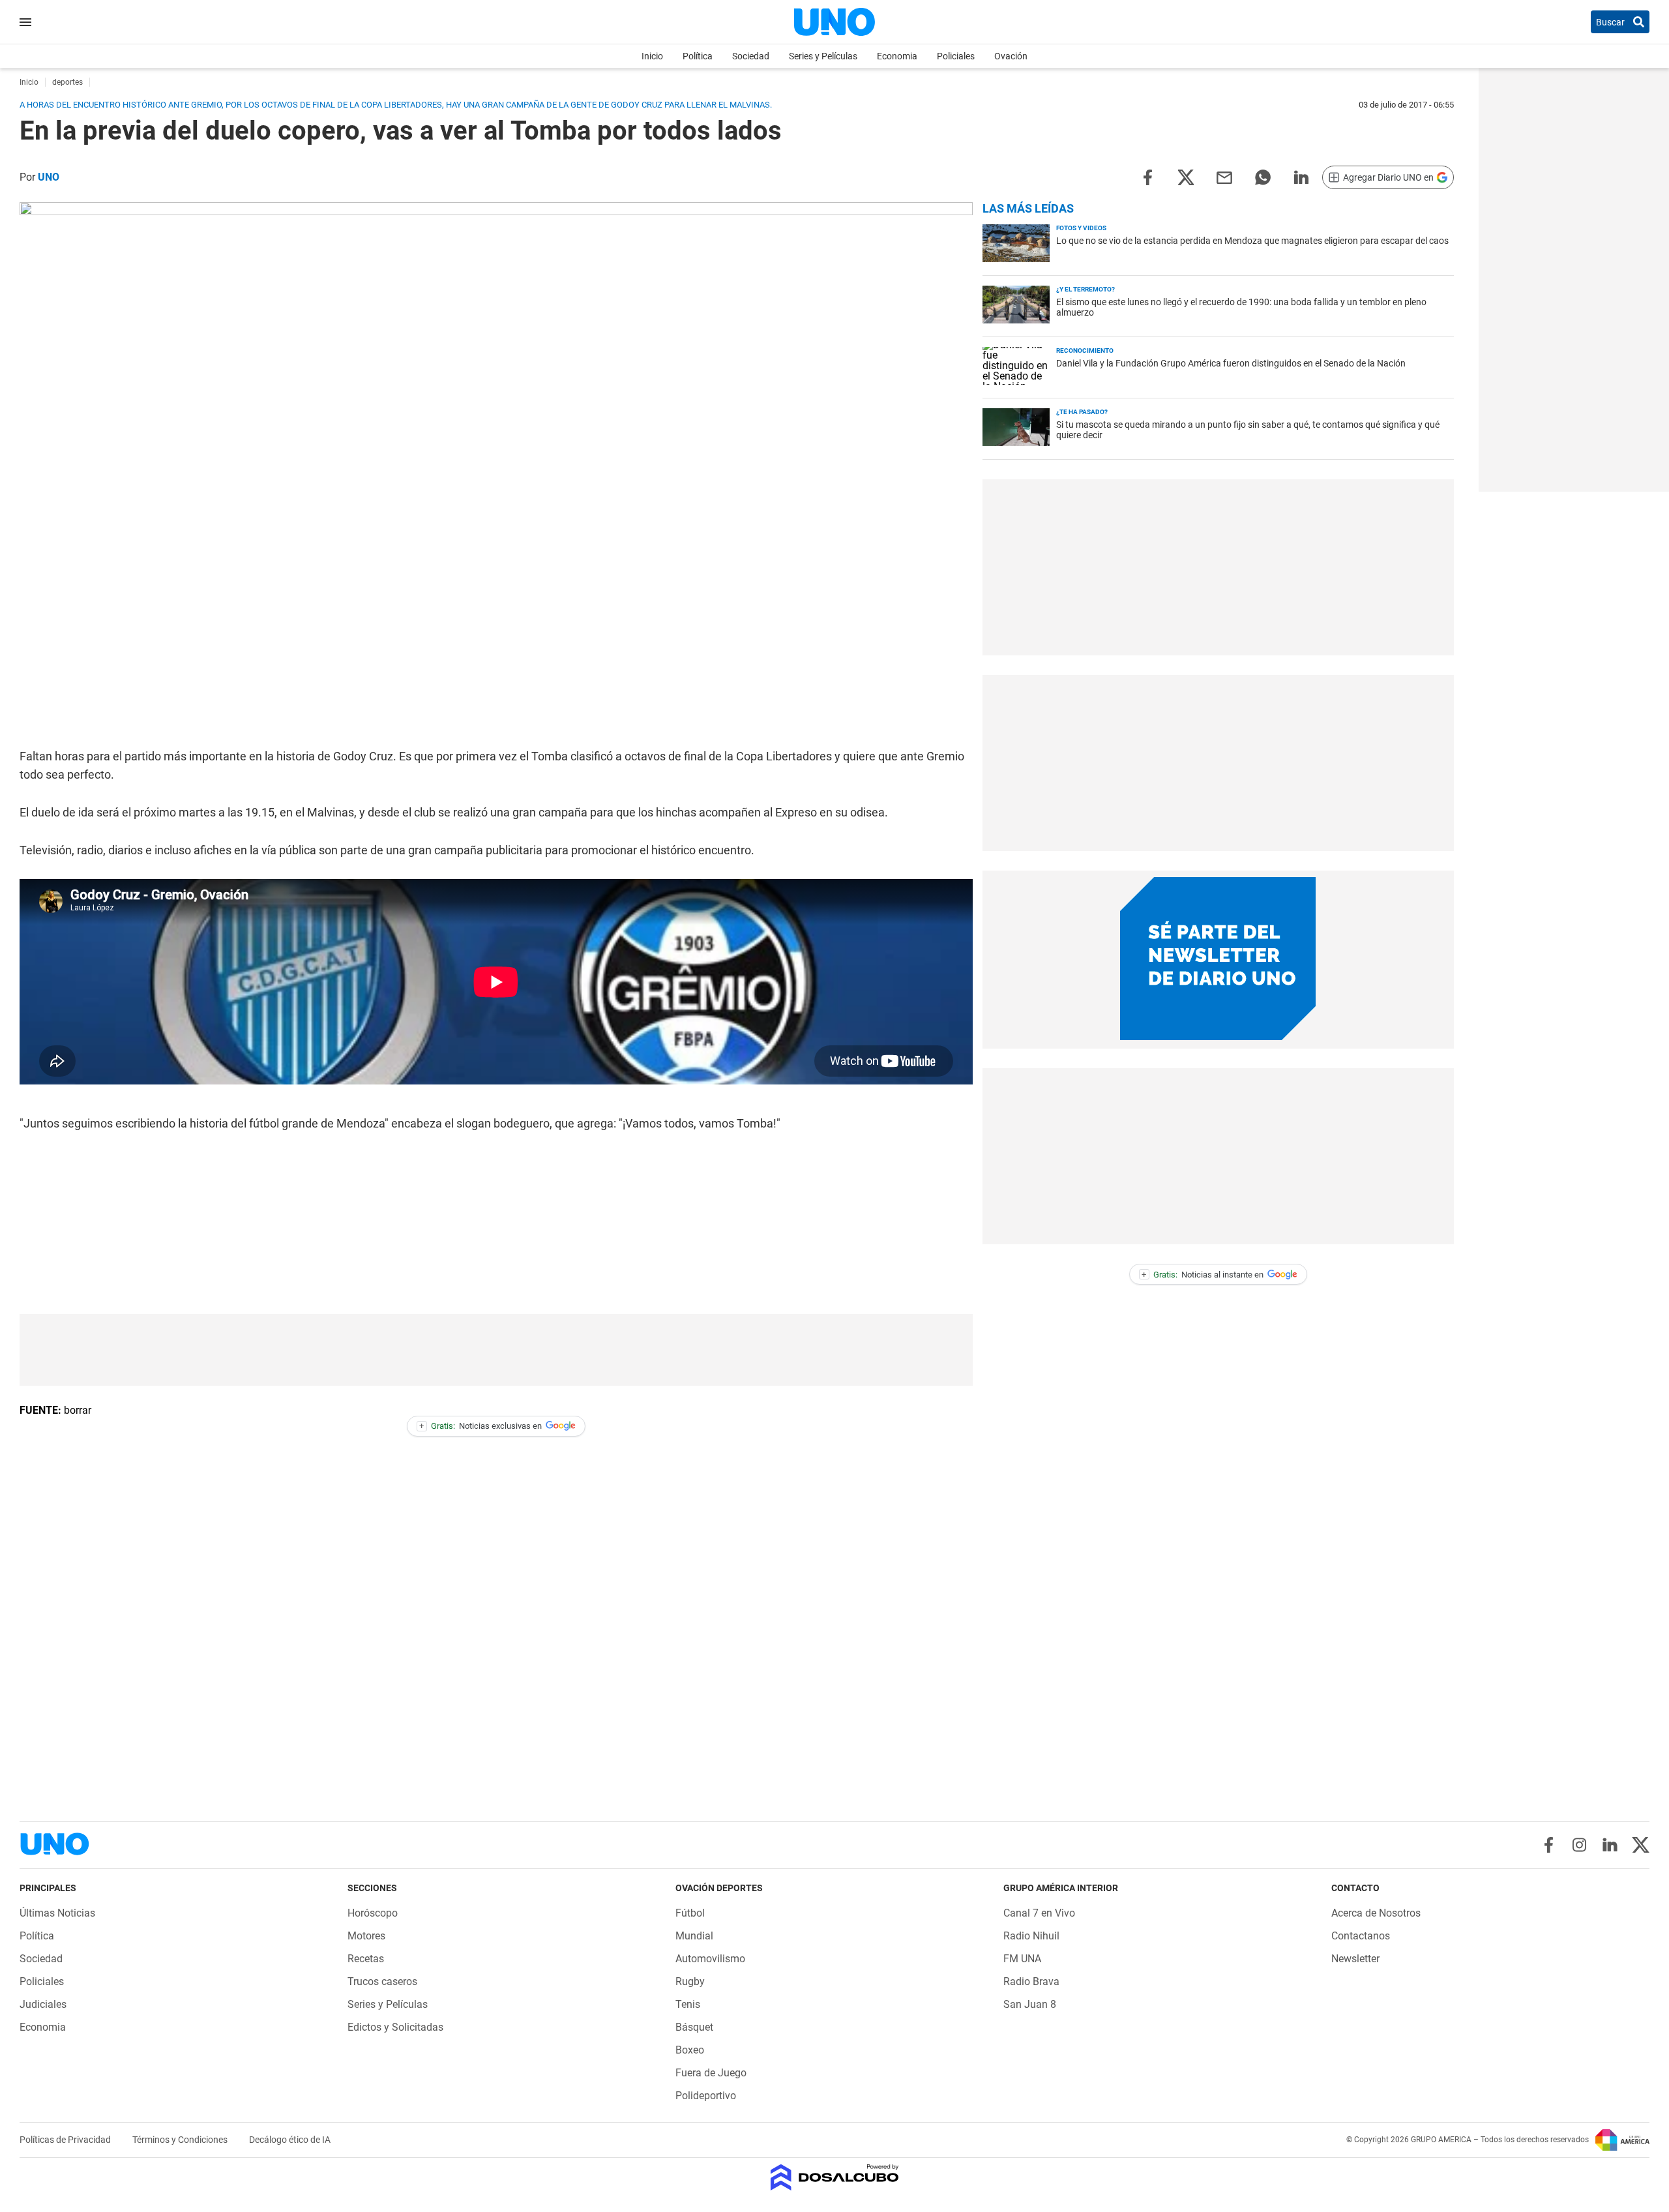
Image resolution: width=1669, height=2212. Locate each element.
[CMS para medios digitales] (835, 2178)
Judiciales (43, 2004)
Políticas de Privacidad (66, 2140)
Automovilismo (710, 1959)
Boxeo (690, 2050)
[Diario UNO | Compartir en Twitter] (1186, 176)
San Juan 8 (1030, 2004)
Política (698, 56)
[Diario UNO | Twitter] (1641, 1845)
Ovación (1011, 56)
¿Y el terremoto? (1086, 289)
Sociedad (751, 56)
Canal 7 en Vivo (1039, 1913)
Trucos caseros (382, 1981)
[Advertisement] (496, 1350)
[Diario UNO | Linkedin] (1610, 1845)
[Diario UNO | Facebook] (1549, 1845)
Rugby (690, 1981)
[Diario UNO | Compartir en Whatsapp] (1263, 176)
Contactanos (1361, 1936)
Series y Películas (823, 56)
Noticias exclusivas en (480, 1426)
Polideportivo (706, 2096)
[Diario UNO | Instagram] (1579, 1845)
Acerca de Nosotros (1376, 1913)
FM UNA (1022, 1959)
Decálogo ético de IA (290, 2140)
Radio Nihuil (1031, 1936)
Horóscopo (373, 1913)
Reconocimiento (1085, 351)
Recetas (366, 1959)
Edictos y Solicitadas (395, 2027)
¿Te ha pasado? (1082, 412)
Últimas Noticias (57, 1913)
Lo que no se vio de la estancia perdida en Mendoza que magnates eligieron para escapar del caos (1252, 241)
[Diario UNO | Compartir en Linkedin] (1301, 176)
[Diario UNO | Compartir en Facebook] (1147, 176)
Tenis (688, 2004)
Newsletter (1355, 1959)
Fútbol (690, 1913)
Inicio (652, 56)
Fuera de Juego (711, 2073)
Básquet (694, 2027)
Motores (366, 1936)
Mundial (694, 1936)
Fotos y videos (1081, 228)
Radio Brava (1031, 1981)
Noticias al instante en (1203, 1275)
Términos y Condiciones (181, 2140)
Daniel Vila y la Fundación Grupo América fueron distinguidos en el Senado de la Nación (1231, 363)
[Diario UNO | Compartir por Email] (1224, 176)
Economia (897, 56)
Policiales (956, 56)
